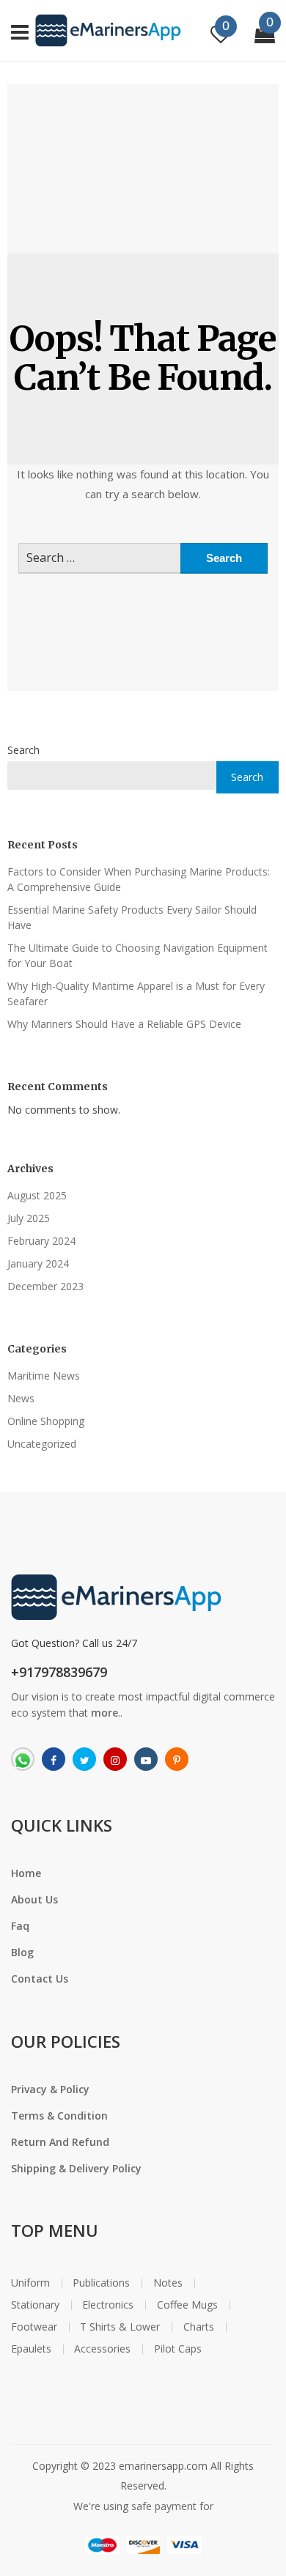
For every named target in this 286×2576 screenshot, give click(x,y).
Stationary (35, 2305)
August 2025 (37, 1195)
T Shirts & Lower (120, 2327)
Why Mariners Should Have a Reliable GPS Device (124, 1024)
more (104, 1713)
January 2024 (38, 1263)
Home (26, 1873)
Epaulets (31, 2349)
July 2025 (29, 1218)
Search (23, 750)
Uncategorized (42, 1444)
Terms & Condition (59, 2116)
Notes (168, 2283)
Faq (20, 1926)
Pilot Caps (178, 2349)
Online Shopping (46, 1421)
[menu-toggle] (20, 30)
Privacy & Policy (50, 2089)
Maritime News (44, 1376)
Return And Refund (60, 2142)
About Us (34, 1899)
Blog (22, 1952)
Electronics (108, 2305)
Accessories (102, 2349)
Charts (199, 2327)
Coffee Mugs (187, 2305)
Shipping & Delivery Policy (76, 2168)
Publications (101, 2283)
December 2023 (45, 1286)
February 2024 (41, 1241)
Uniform (30, 2283)
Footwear (34, 2327)
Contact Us (40, 1979)
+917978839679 (59, 1672)
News (21, 1398)
